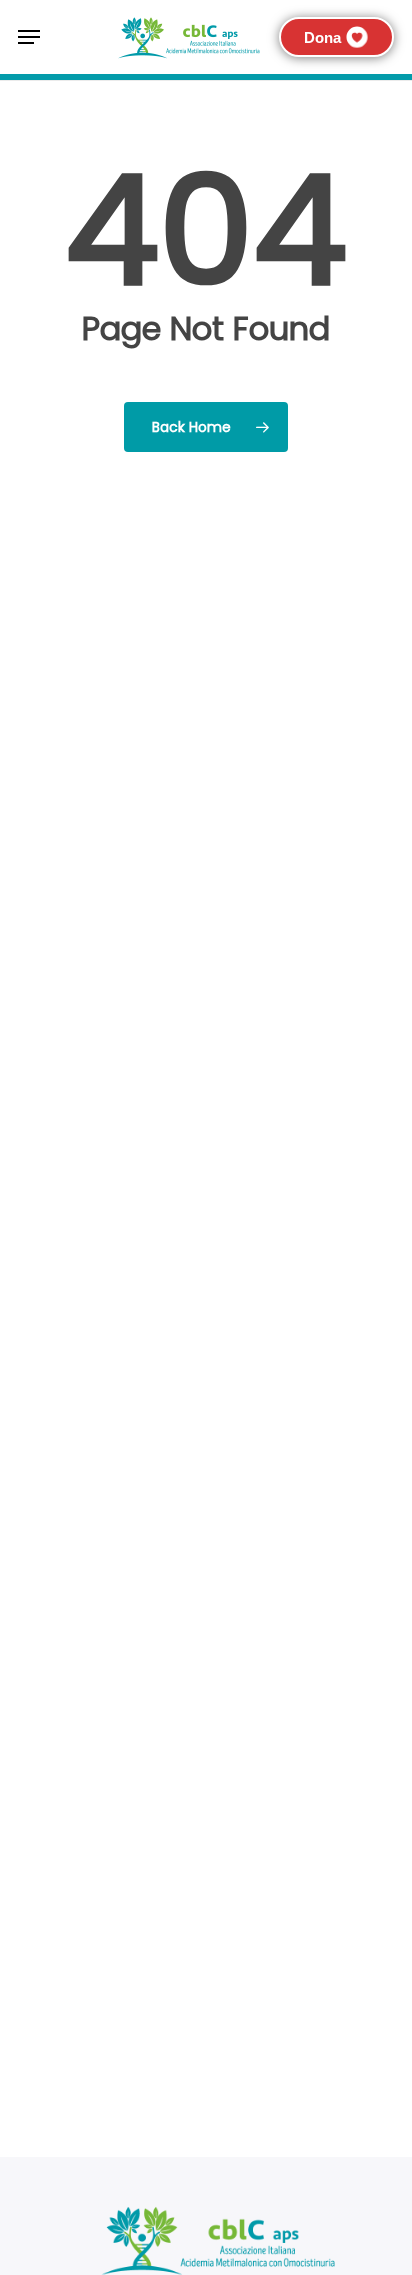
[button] (29, 37)
